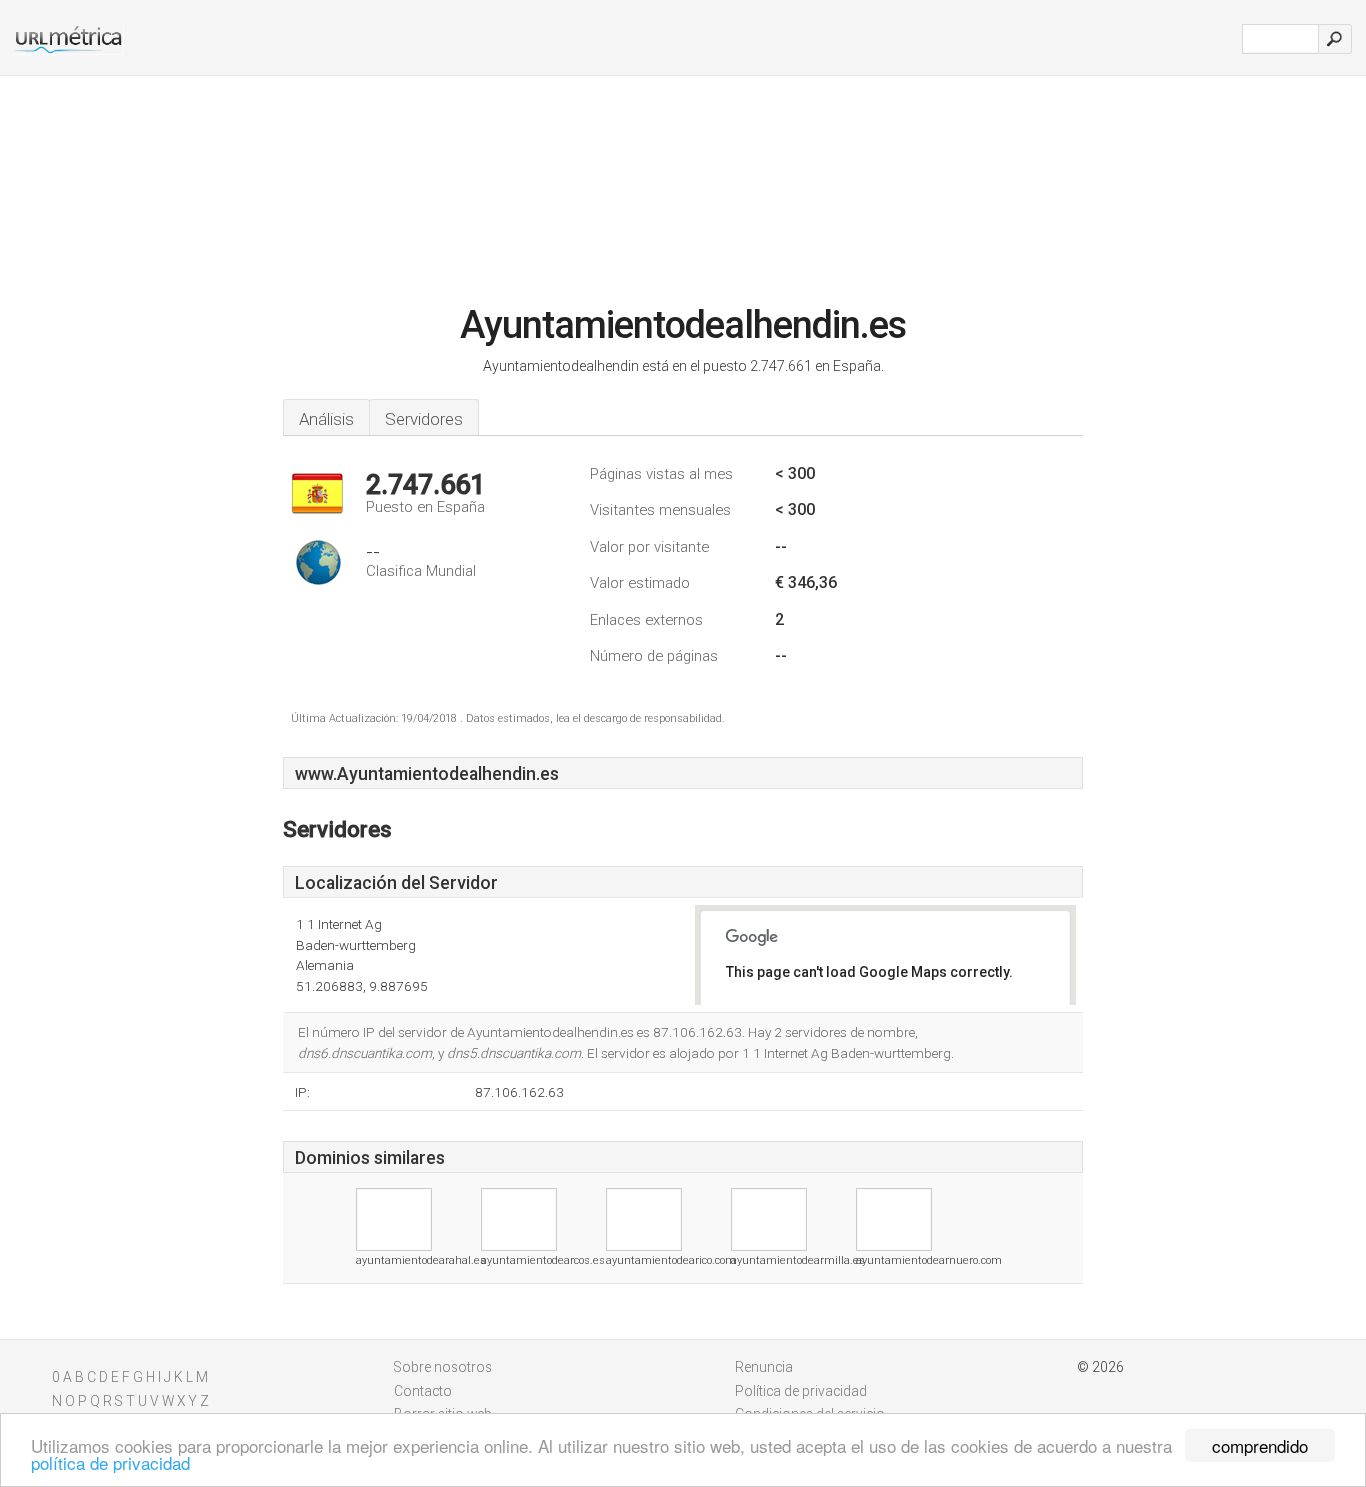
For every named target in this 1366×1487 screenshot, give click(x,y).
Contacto (423, 1391)
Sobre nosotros (443, 1367)
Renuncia (764, 1367)
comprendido (1260, 1445)
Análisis (326, 419)
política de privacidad (110, 1462)
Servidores (424, 419)
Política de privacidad (801, 1391)
